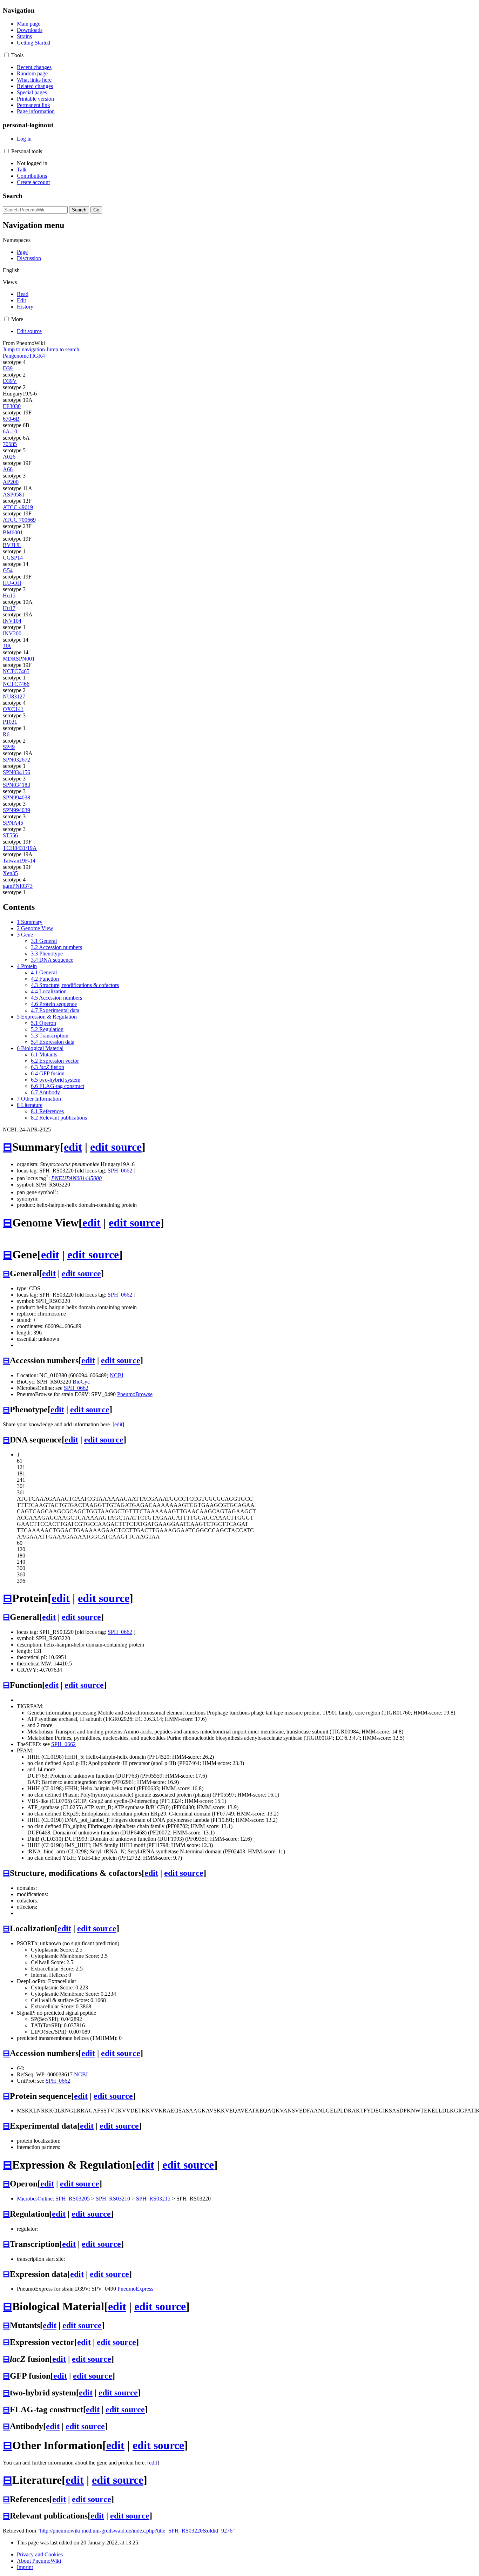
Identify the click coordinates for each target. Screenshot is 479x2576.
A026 (9, 457)
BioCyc (81, 1382)
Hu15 (9, 596)
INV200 (12, 633)
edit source (116, 1147)
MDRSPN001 (19, 659)
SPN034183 (16, 785)
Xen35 (10, 873)
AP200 (11, 482)
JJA (7, 646)
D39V (10, 381)
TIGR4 (37, 356)
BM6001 (13, 532)
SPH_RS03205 (73, 2199)
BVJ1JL (12, 545)
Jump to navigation (24, 349)
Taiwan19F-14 (19, 861)
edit (73, 1147)
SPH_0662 (120, 1171)
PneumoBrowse (135, 1394)
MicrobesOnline (35, 2199)
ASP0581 (14, 495)
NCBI (117, 1375)
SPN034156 (16, 772)
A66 (8, 469)
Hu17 (9, 608)
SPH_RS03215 (153, 2199)
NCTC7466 (16, 684)
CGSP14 (13, 558)
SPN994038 (16, 797)
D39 (8, 368)
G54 (8, 570)
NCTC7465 (16, 671)
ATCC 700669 (19, 520)
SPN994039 (16, 810)
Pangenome (16, 356)
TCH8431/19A (20, 848)
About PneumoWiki (39, 2561)
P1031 (10, 722)
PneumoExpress (135, 2289)
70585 (10, 444)
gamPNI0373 (18, 886)
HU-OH (12, 583)
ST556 (10, 835)
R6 (6, 734)
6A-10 (10, 431)
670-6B (11, 419)
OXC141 (13, 709)
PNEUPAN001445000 (76, 1178)
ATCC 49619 (18, 507)
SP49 (9, 747)
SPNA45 (13, 823)
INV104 (12, 621)
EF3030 (12, 406)
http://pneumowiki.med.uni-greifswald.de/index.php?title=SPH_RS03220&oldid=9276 (136, 2531)
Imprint (25, 2567)
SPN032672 (16, 760)
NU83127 (14, 697)
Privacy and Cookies (40, 2554)
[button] (6, 55)
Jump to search (63, 349)
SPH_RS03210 (113, 2199)
